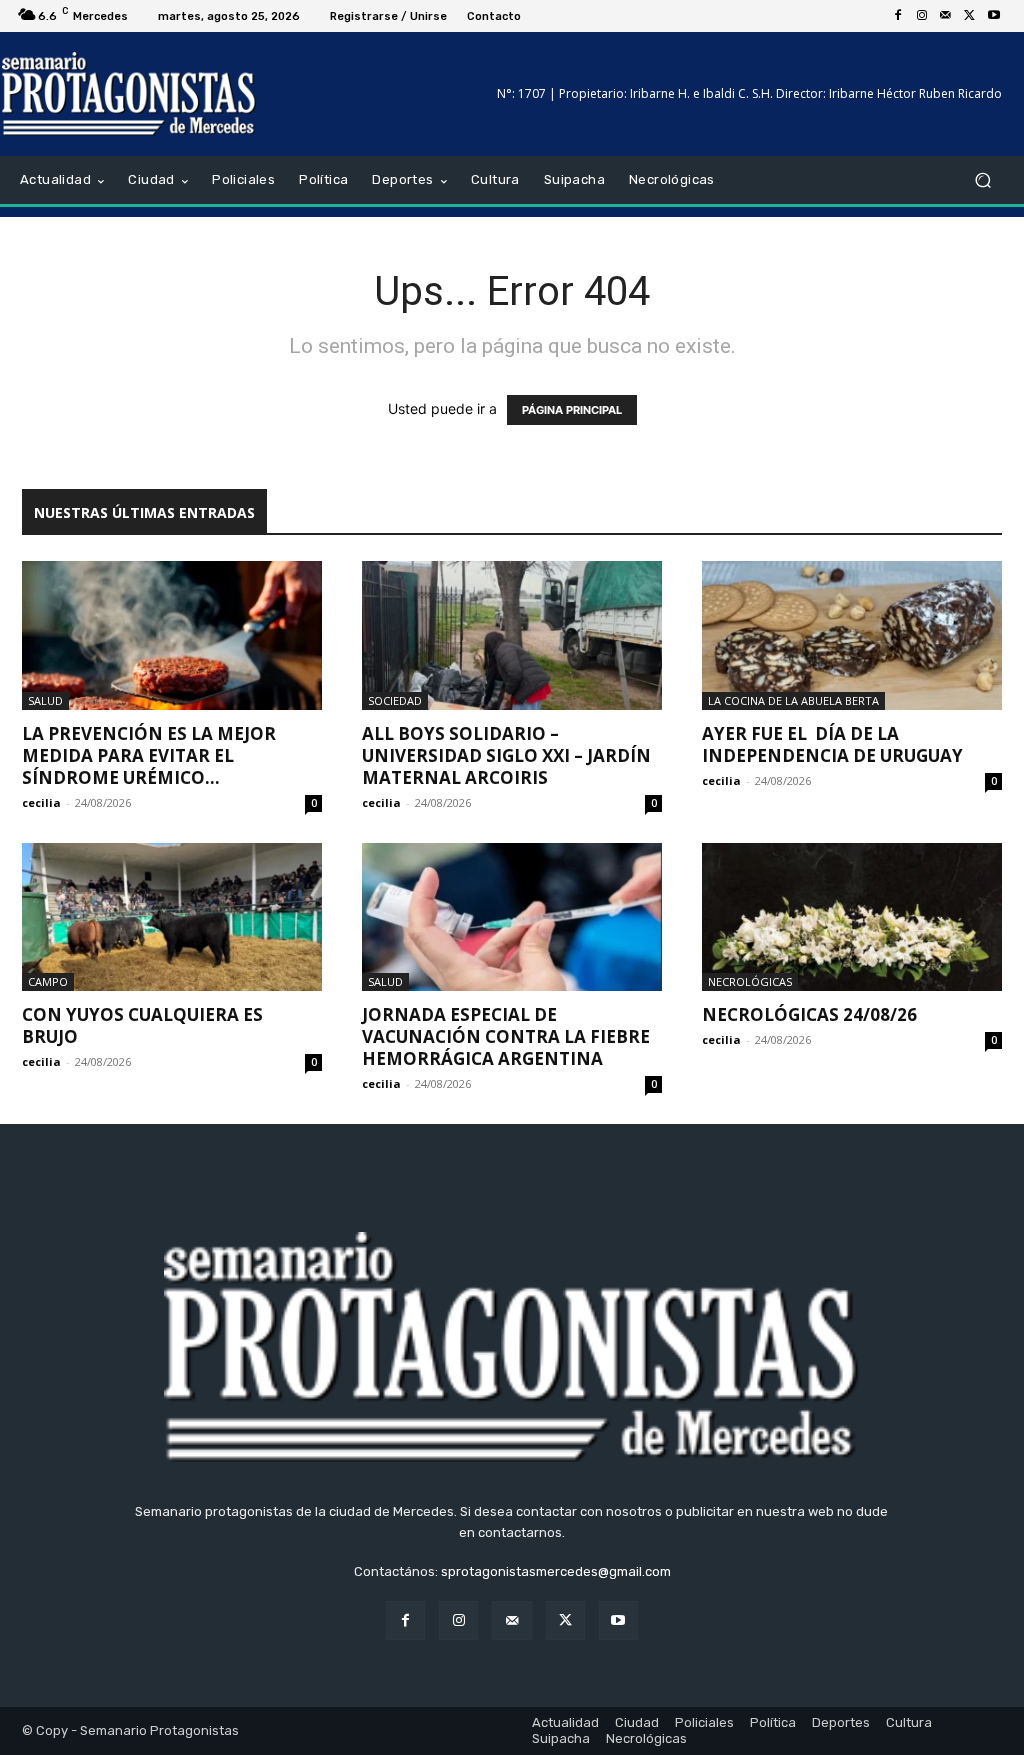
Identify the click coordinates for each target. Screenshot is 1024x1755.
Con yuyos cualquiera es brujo (142, 1025)
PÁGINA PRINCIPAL (572, 410)
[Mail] (946, 16)
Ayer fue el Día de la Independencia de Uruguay (832, 744)
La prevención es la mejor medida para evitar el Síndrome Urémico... (149, 755)
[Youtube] (994, 16)
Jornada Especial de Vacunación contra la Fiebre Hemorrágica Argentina (506, 1036)
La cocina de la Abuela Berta (793, 700)
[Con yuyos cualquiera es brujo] (172, 917)
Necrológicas (750, 981)
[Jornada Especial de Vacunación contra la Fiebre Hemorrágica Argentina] (512, 917)
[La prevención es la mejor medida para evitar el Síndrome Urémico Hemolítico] (172, 635)
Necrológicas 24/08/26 (809, 1014)
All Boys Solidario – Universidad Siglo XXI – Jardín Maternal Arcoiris (506, 755)
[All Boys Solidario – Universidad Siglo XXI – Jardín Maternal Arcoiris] (512, 635)
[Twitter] (970, 16)
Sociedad (395, 700)
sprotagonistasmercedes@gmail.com (556, 1571)
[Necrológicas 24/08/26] (852, 917)
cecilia (41, 802)
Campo (48, 981)
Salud (45, 700)
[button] (982, 180)
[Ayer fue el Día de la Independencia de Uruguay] (852, 635)
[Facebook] (898, 16)
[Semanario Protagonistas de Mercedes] (129, 94)
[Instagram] (922, 16)
